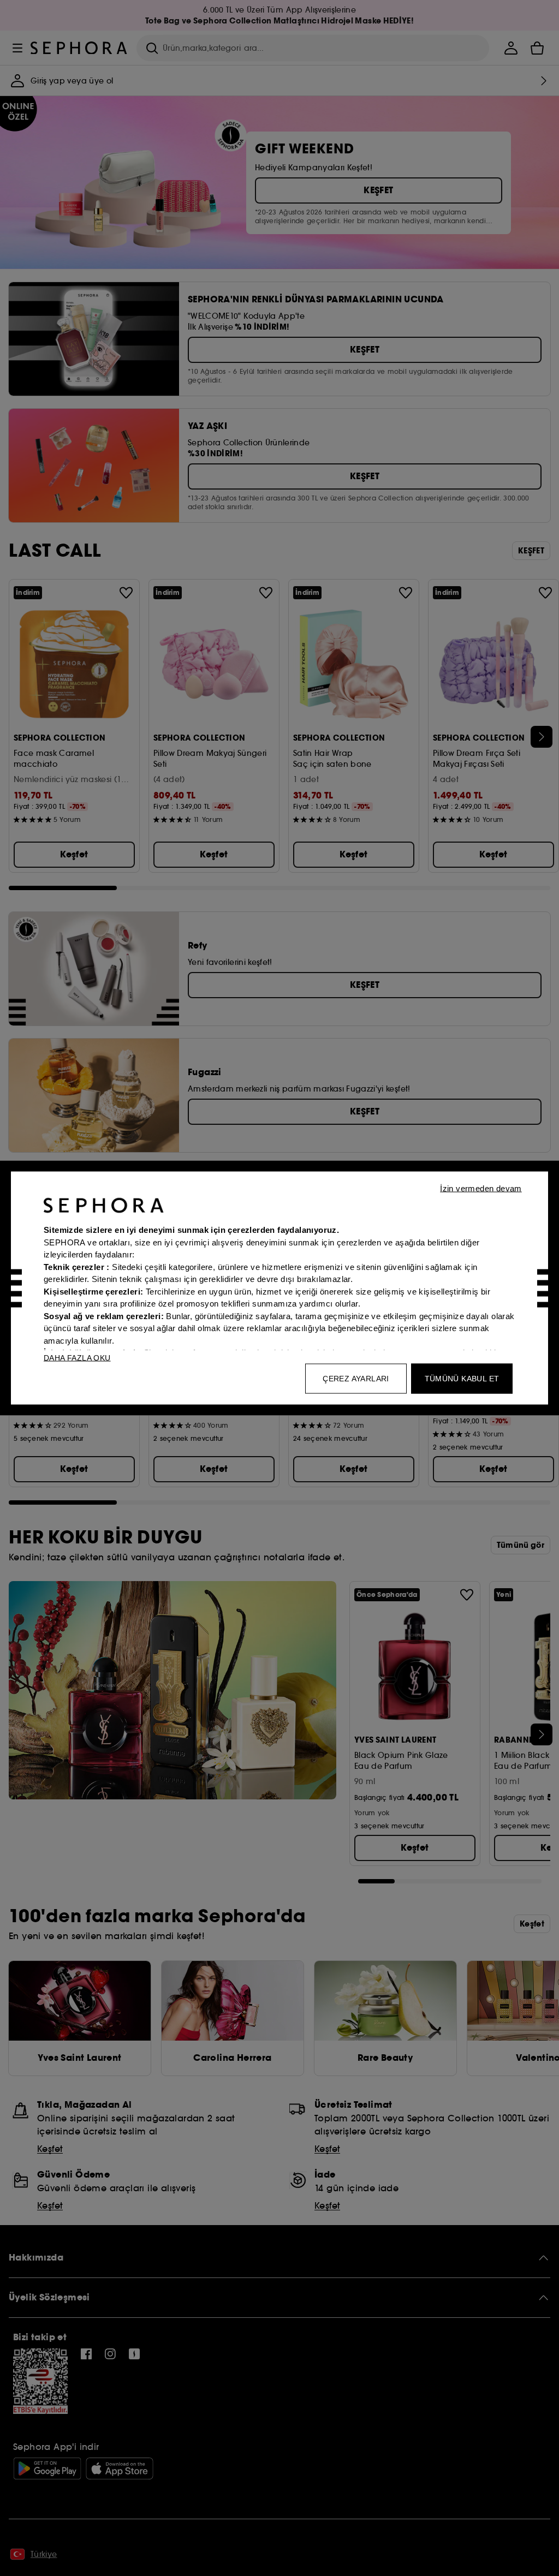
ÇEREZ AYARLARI (356, 1379)
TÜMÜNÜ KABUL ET (462, 1379)
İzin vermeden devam (481, 1188)
